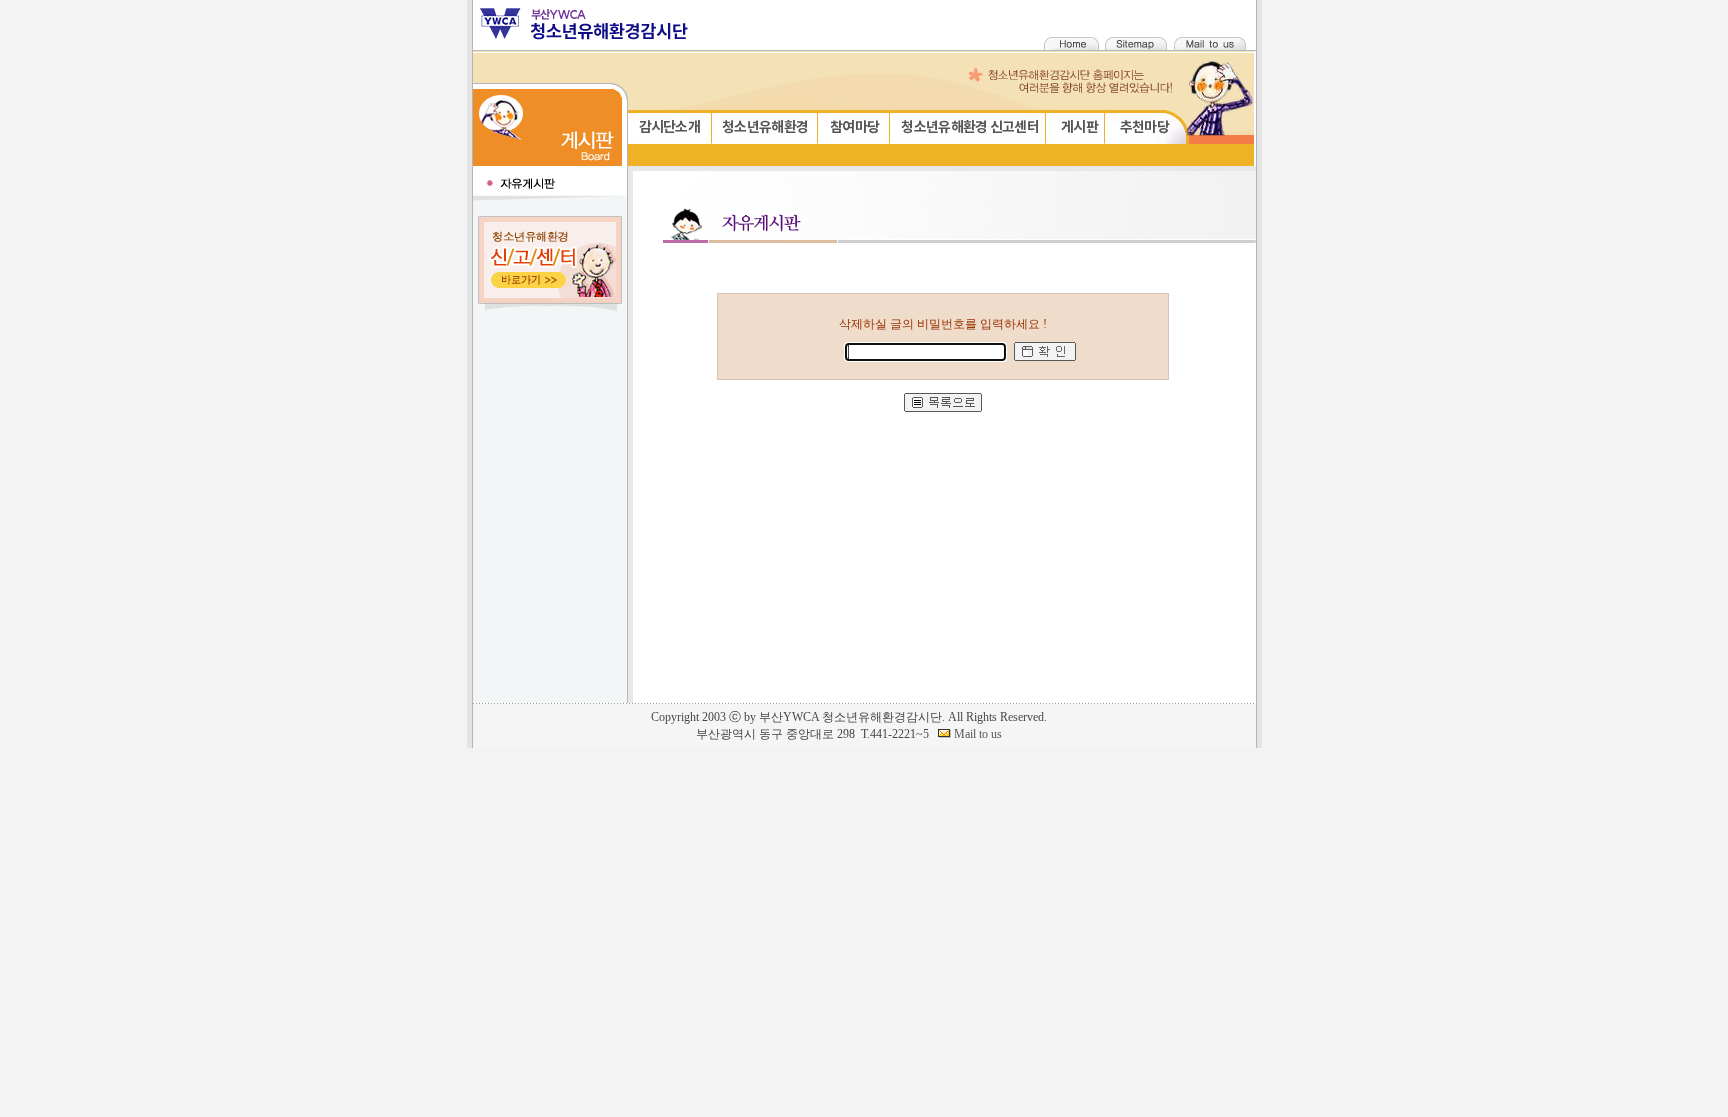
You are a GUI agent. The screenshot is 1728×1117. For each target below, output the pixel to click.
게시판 (1079, 127)
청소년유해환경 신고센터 (970, 127)
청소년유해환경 (765, 127)
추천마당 (1144, 127)
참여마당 (854, 127)
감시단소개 (670, 127)
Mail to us (976, 734)
